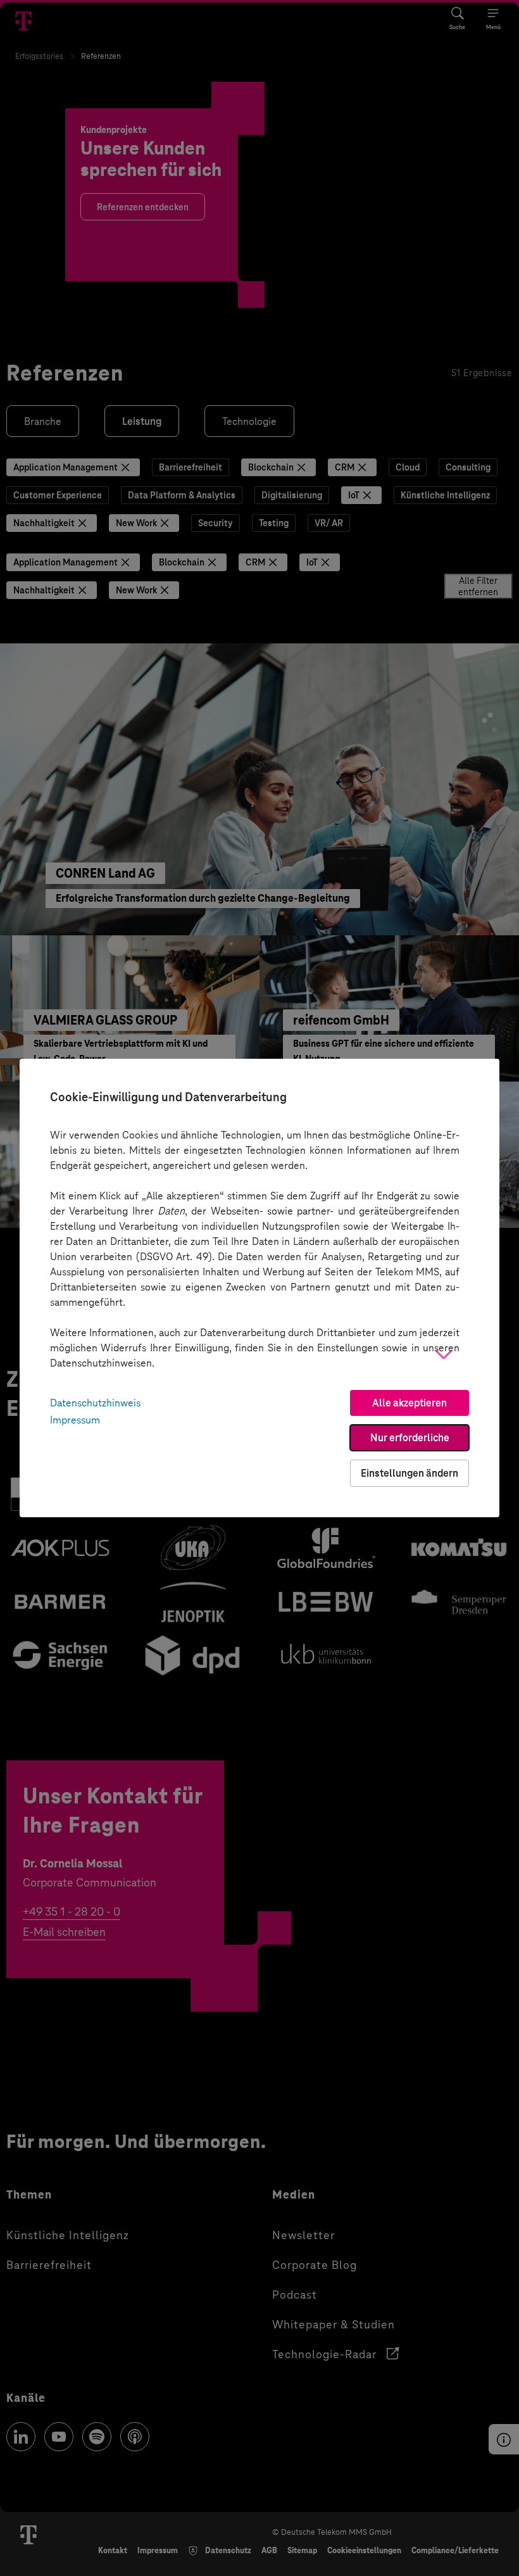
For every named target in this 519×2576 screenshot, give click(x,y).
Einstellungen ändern (410, 1473)
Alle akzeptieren (410, 1403)
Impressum (75, 1420)
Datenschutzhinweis (95, 1403)
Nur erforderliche (410, 1438)
